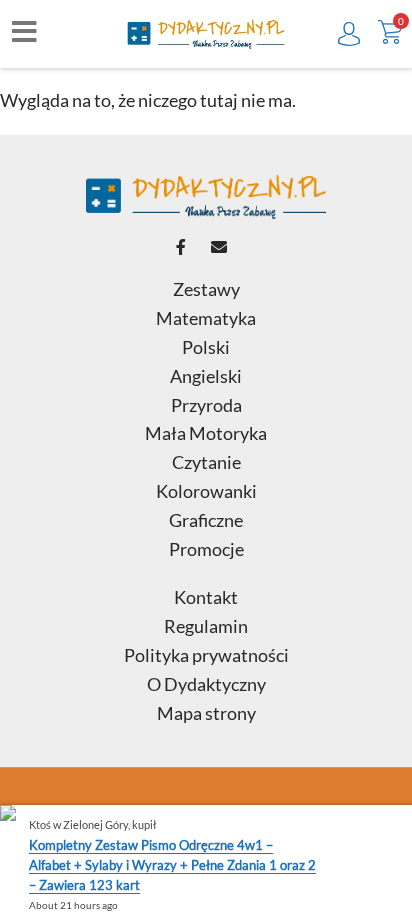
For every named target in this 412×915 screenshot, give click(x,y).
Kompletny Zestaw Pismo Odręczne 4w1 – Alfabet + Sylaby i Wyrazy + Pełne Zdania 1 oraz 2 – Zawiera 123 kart (172, 865)
